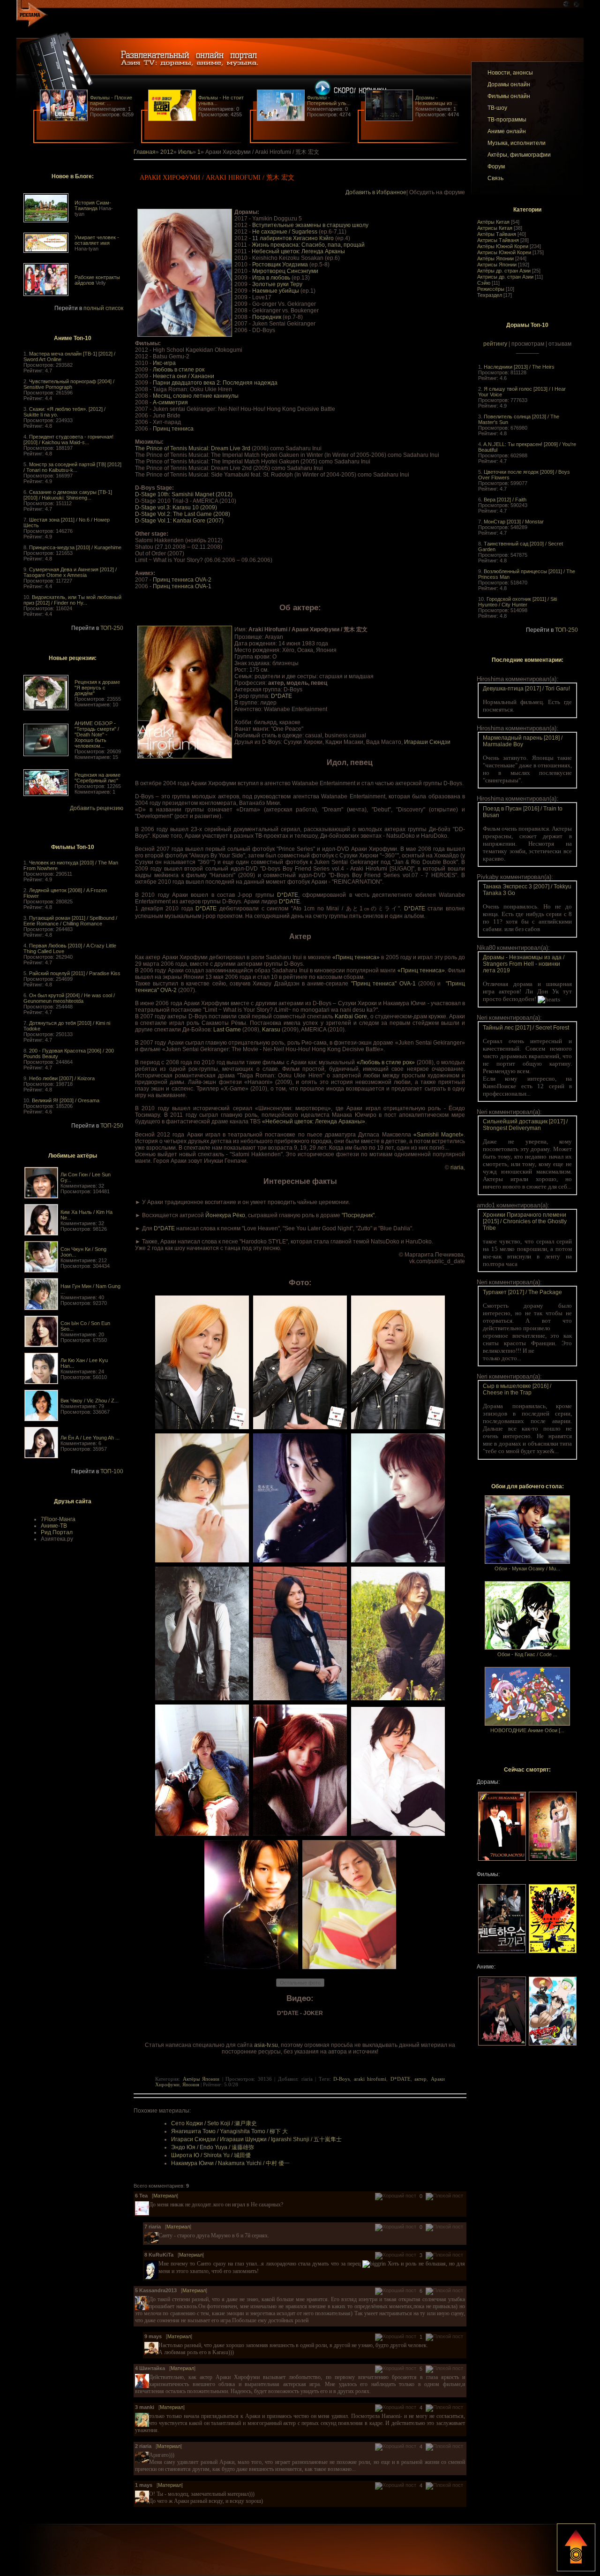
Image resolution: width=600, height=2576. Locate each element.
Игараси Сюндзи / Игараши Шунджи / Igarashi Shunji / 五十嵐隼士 (256, 2139)
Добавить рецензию (97, 808)
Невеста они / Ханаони (184, 376)
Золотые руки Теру (277, 284)
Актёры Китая (493, 222)
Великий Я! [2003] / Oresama (66, 1100)
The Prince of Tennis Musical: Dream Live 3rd (193, 448)
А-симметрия (170, 402)
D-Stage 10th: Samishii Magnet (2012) (184, 494)
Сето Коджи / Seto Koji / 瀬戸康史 (214, 2123)
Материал (165, 2196)
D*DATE (281, 696)
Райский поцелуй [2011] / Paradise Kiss (75, 973)
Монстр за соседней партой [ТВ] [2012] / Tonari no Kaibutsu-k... (72, 467)
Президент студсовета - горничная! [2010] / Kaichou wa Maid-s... (68, 439)
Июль (185, 152)
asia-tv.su (266, 2045)
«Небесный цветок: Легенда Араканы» (314, 1121)
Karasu (271, 1030)
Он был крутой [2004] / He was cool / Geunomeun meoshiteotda (69, 998)
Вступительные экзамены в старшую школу (310, 225)
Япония (191, 2084)
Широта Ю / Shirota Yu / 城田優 (211, 2155)
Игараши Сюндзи (427, 742)
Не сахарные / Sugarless (285, 232)
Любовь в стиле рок (179, 370)
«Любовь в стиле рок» (386, 1062)
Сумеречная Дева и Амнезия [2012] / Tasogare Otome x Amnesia (70, 572)
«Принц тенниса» (356, 957)
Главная (145, 152)
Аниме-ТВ (54, 1526)
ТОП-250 (112, 628)
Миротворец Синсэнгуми (285, 271)
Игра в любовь (271, 278)
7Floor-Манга (58, 1519)
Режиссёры (491, 289)
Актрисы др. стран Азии (505, 277)
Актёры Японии (495, 258)
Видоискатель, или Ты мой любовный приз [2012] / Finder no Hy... (72, 600)
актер (420, 2079)
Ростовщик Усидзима (280, 265)
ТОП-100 (112, 1471)
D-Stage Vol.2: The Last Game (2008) (183, 514)
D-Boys (341, 2079)
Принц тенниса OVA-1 (182, 586)
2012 (167, 152)
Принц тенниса (173, 429)
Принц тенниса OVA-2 (182, 580)
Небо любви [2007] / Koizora (62, 1078)
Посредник (267, 317)
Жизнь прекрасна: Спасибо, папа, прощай (308, 245)
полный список (103, 308)
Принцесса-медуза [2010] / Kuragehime (75, 547)
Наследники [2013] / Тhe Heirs (519, 367)
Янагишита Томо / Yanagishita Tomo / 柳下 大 (229, 2131)
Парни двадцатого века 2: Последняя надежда (215, 383)
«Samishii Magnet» (439, 1135)
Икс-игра (164, 363)
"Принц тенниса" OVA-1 (383, 984)
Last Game (227, 1030)
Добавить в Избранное (376, 192)
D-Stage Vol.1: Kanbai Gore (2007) (179, 521)
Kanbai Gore (351, 1016)
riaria (457, 1167)
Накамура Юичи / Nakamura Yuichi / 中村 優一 (230, 2163)
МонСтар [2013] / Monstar (514, 522)
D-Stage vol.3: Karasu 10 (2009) (176, 508)
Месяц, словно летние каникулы (196, 396)
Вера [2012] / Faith (505, 500)
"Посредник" (358, 1215)
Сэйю (484, 283)
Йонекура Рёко (225, 1215)
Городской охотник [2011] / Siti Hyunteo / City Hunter (517, 602)
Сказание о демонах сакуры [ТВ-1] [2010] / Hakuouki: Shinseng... (68, 495)
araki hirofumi (370, 2079)
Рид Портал (57, 1532)
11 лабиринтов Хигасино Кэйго (293, 238)
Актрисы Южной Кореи (504, 252)
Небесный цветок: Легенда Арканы (298, 251)
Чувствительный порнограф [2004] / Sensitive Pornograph (69, 384)
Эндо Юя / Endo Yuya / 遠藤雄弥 (213, 2147)
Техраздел (490, 295)
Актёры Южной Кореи (503, 246)
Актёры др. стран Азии (504, 271)
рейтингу (495, 344)
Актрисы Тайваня (498, 240)
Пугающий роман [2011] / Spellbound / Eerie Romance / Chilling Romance (70, 921)
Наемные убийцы (276, 291)
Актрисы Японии (497, 265)
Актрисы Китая (495, 228)
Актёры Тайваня (497, 234)
